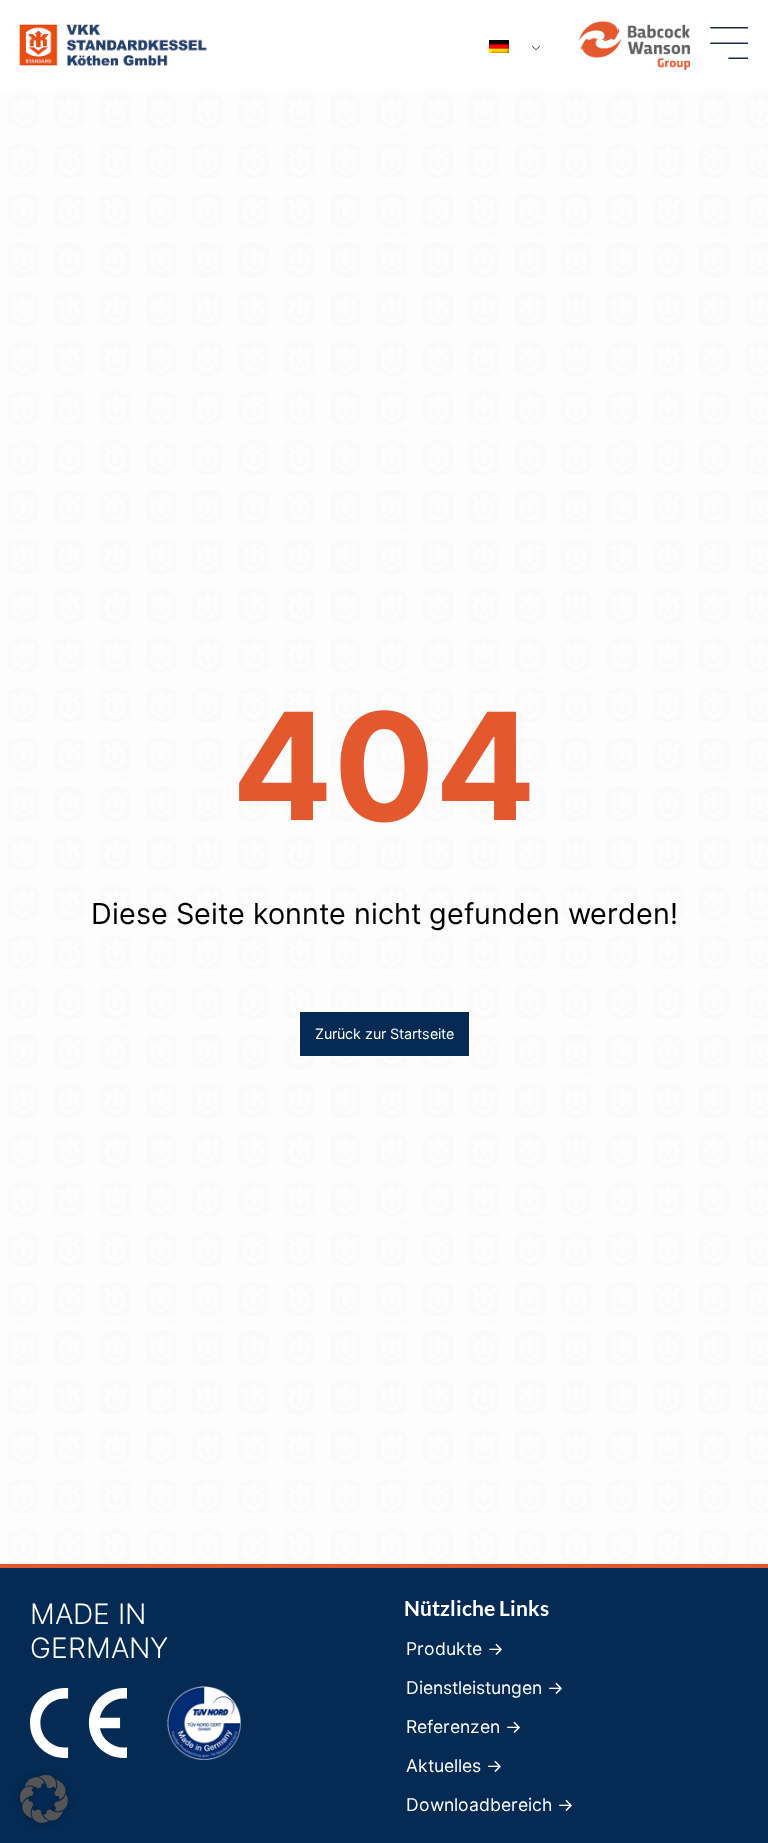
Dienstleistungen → (485, 1688)
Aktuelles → (454, 1766)
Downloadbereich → (490, 1805)
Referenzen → (464, 1727)
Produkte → (455, 1649)
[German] (507, 47)
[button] (44, 1799)
